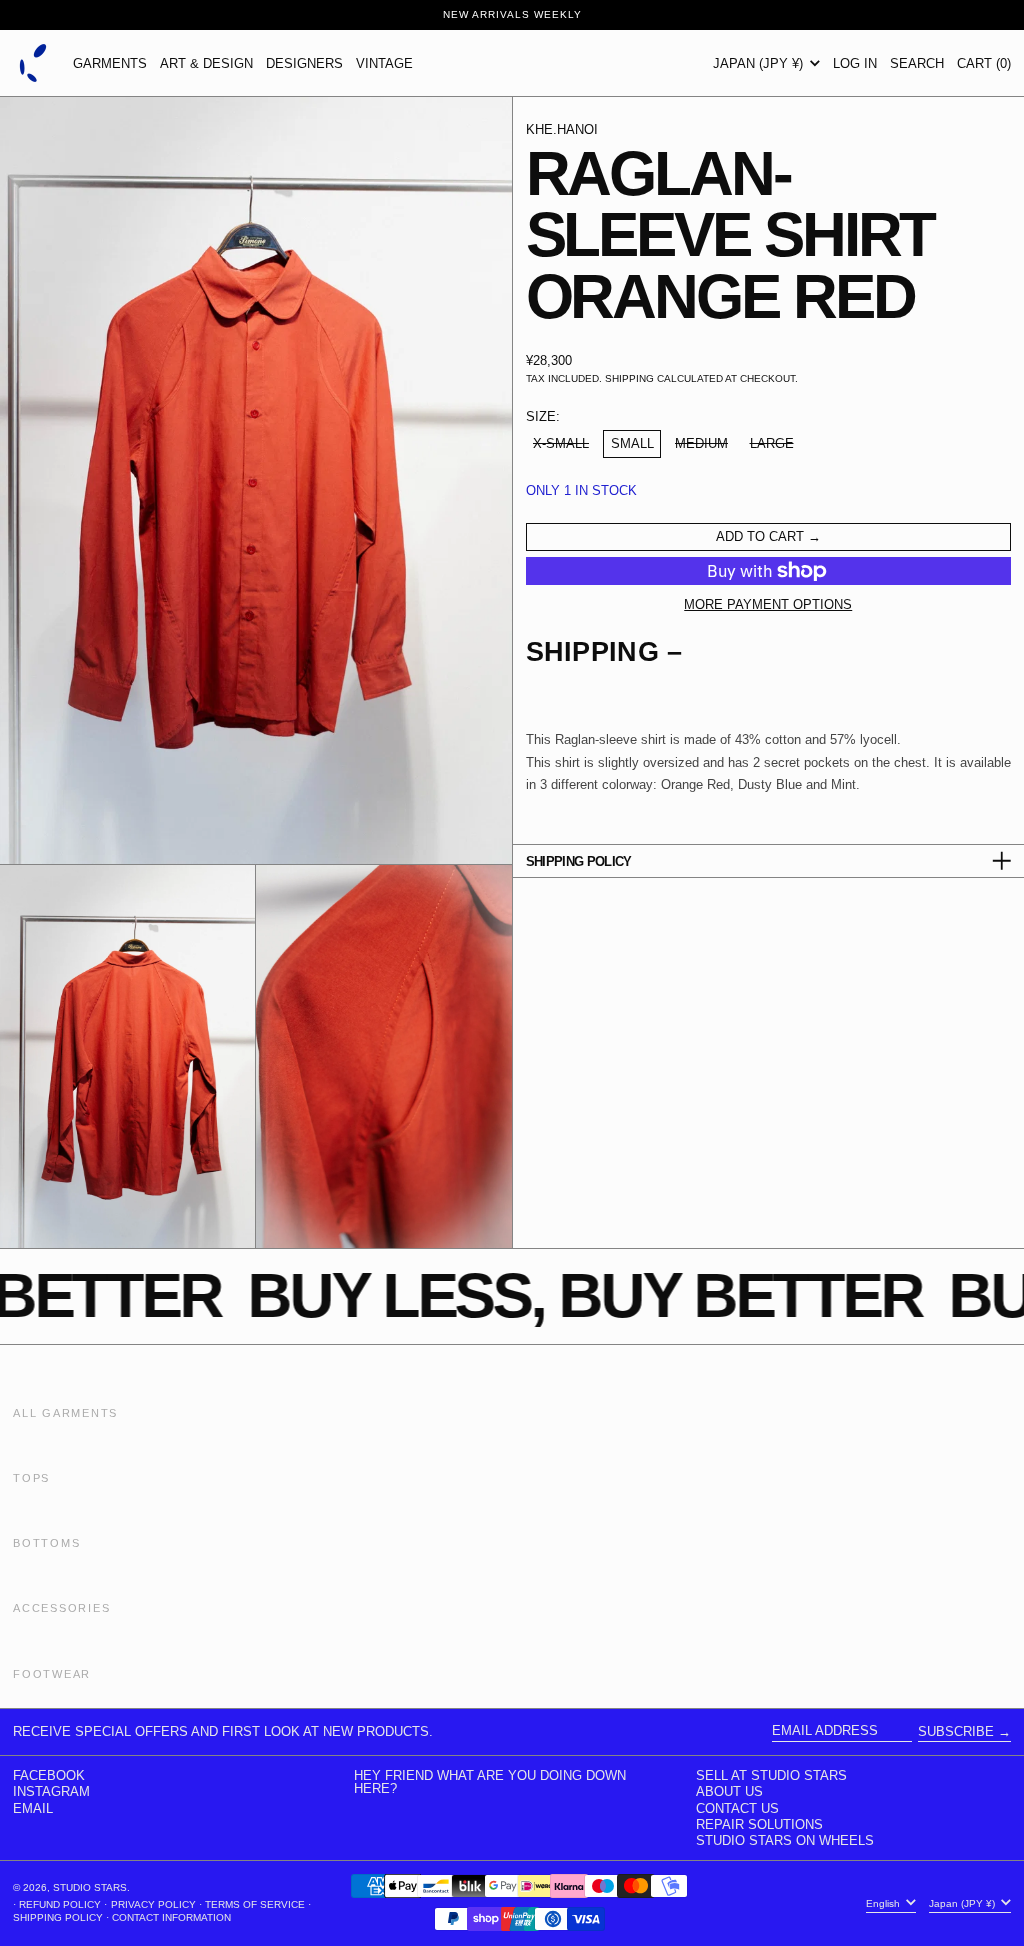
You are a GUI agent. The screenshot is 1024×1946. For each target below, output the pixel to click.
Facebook (49, 1775)
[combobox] (769, 773)
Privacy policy (153, 1904)
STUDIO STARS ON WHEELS (785, 1840)
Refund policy (60, 1904)
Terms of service (255, 1904)
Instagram (51, 1791)
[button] (917, 63)
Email (33, 1808)
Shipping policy (58, 1917)
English (884, 1902)
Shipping (629, 378)
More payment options (768, 604)
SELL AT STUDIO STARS (771, 1775)
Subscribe (956, 1731)
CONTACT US (737, 1808)
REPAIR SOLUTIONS (759, 1824)
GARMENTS (110, 63)
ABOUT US (729, 1791)
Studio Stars (90, 1887)
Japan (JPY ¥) (760, 63)
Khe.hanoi (562, 129)
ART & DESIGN (206, 63)
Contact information (171, 1917)
